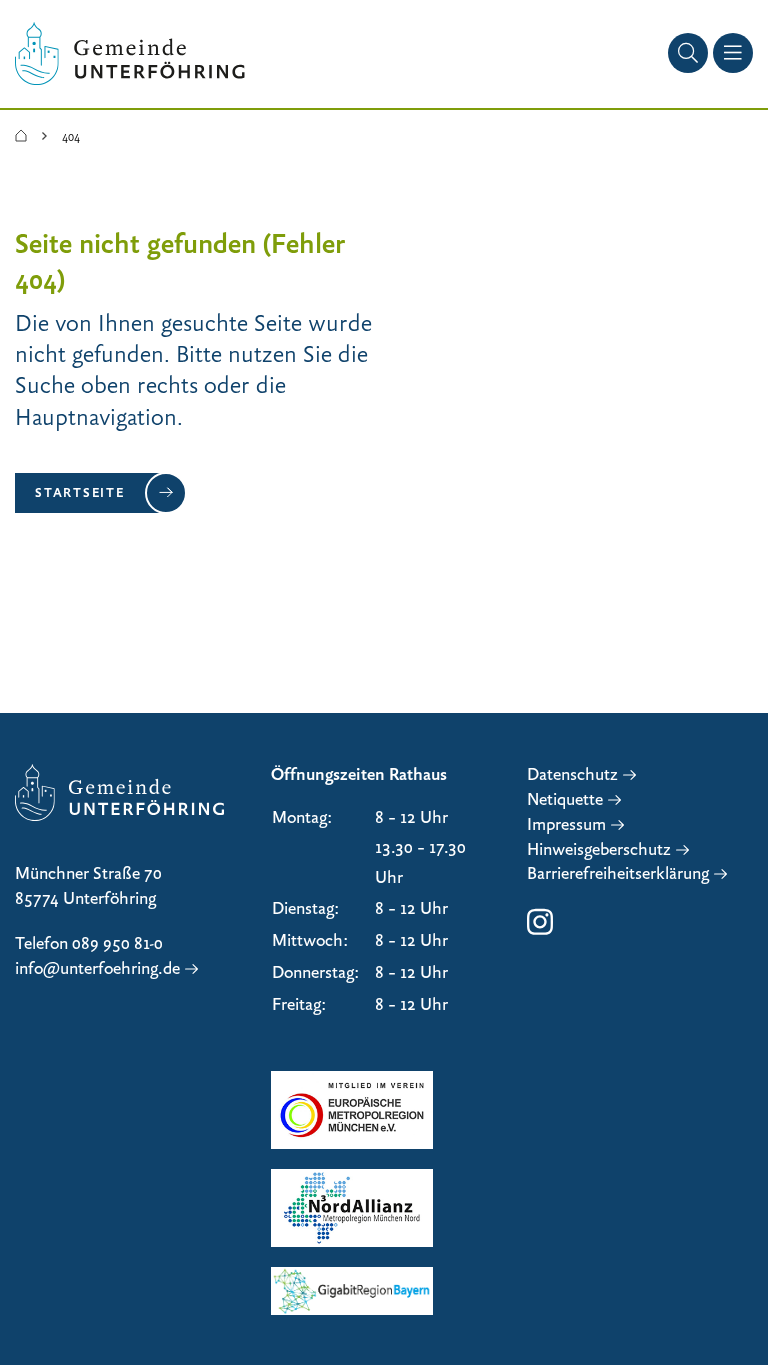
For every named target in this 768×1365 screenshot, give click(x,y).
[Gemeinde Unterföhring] (21, 137)
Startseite (80, 492)
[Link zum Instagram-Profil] (540, 932)
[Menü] (733, 53)
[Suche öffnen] (688, 53)
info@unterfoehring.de (97, 968)
